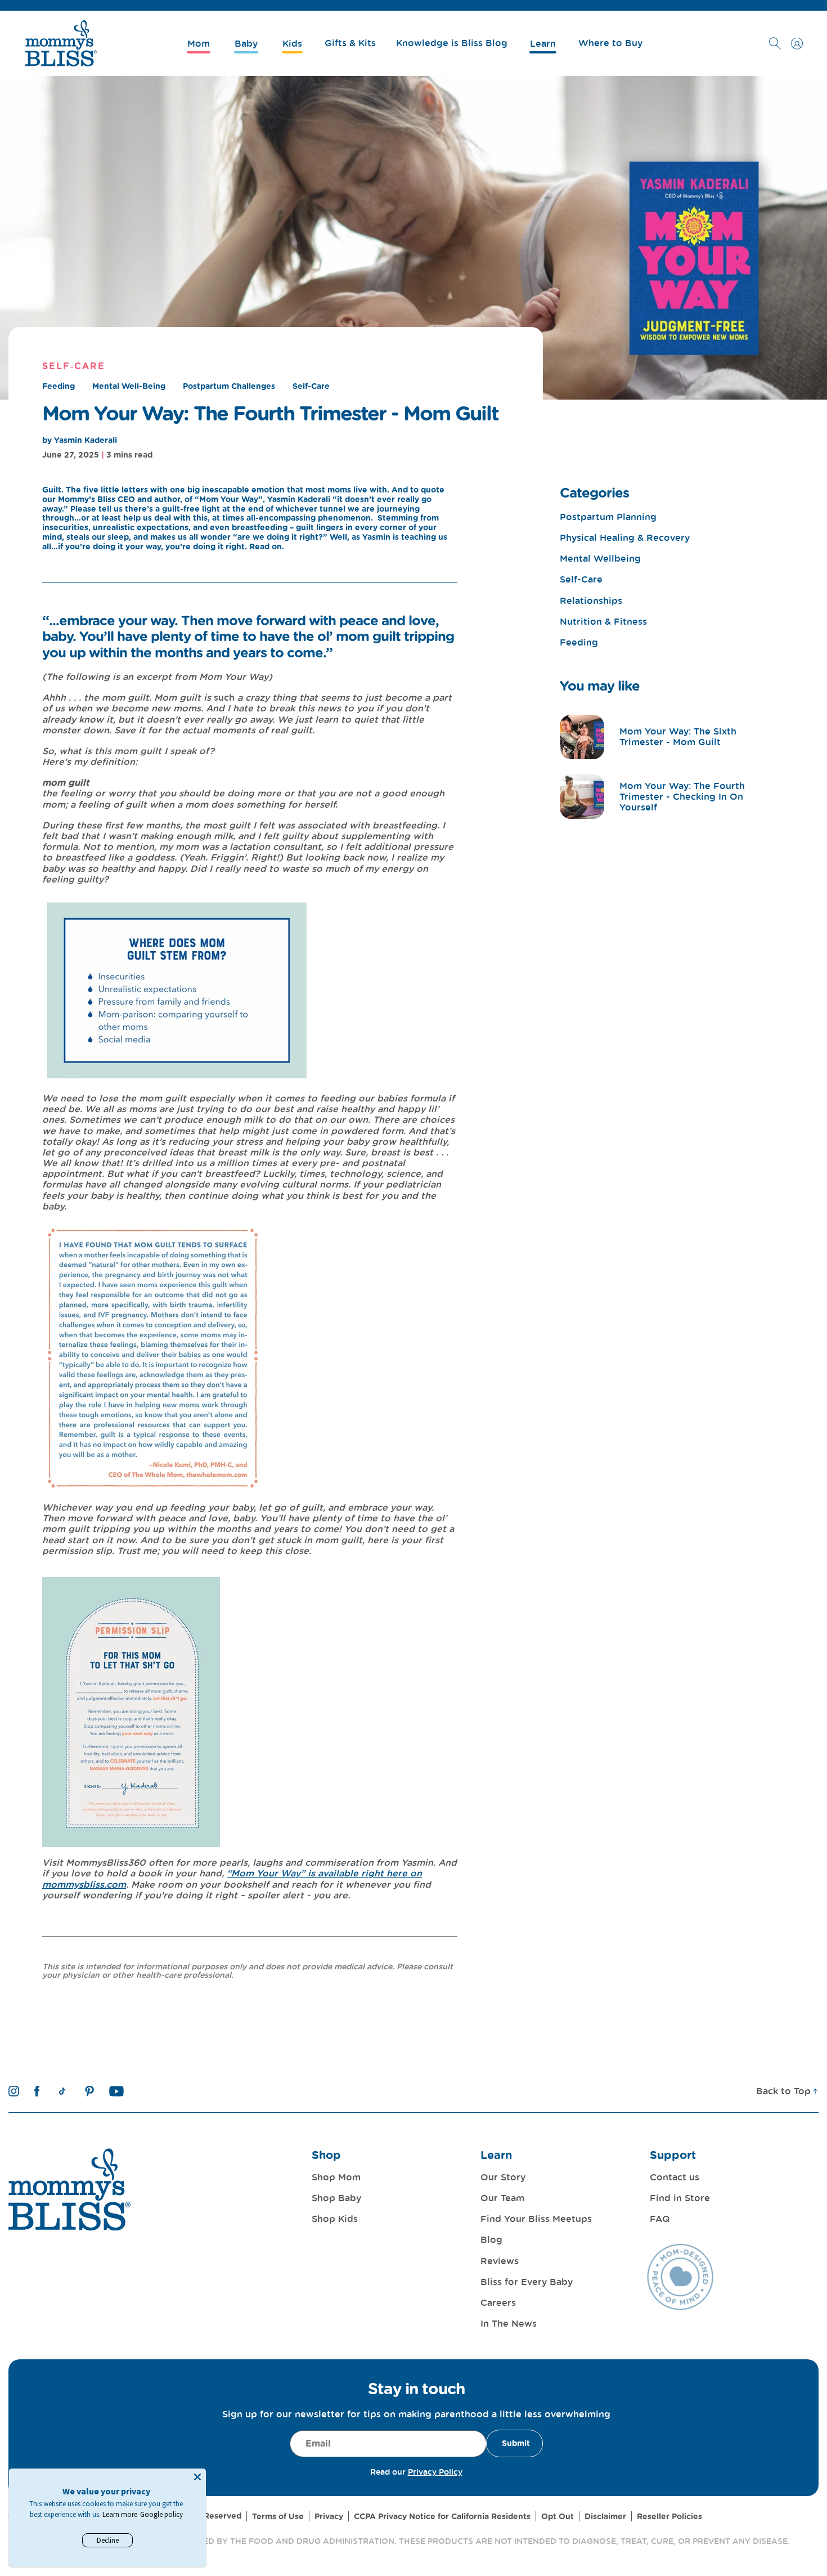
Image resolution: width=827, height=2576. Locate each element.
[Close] (197, 2477)
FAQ (660, 2219)
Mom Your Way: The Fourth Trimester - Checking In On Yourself (682, 796)
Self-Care (311, 386)
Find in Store (680, 2198)
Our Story (503, 2177)
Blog (491, 2239)
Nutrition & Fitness (603, 622)
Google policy (161, 2514)
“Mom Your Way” (266, 1873)
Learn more (120, 2514)
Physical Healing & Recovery (625, 538)
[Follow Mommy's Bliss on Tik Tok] (62, 2091)
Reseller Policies (669, 2516)
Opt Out (558, 2516)
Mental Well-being (129, 386)
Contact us (675, 2177)
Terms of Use (278, 2516)
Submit (516, 2443)
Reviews (500, 2261)
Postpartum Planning (608, 517)
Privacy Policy (435, 2472)
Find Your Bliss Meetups (536, 2219)
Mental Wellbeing (600, 559)
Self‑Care (74, 366)
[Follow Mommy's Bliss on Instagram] (14, 2091)
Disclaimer (605, 2516)
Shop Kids (335, 2219)
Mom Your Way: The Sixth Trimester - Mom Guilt (678, 736)
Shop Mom (336, 2177)
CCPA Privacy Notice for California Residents (442, 2516)
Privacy (329, 2516)
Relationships (591, 601)
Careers (498, 2302)
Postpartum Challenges (229, 386)
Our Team (502, 2198)
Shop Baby (336, 2198)
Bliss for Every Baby (527, 2282)
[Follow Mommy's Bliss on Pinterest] (89, 2091)
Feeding (59, 386)
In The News (509, 2323)
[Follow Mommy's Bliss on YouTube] (117, 2091)
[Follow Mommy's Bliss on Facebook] (37, 2091)
